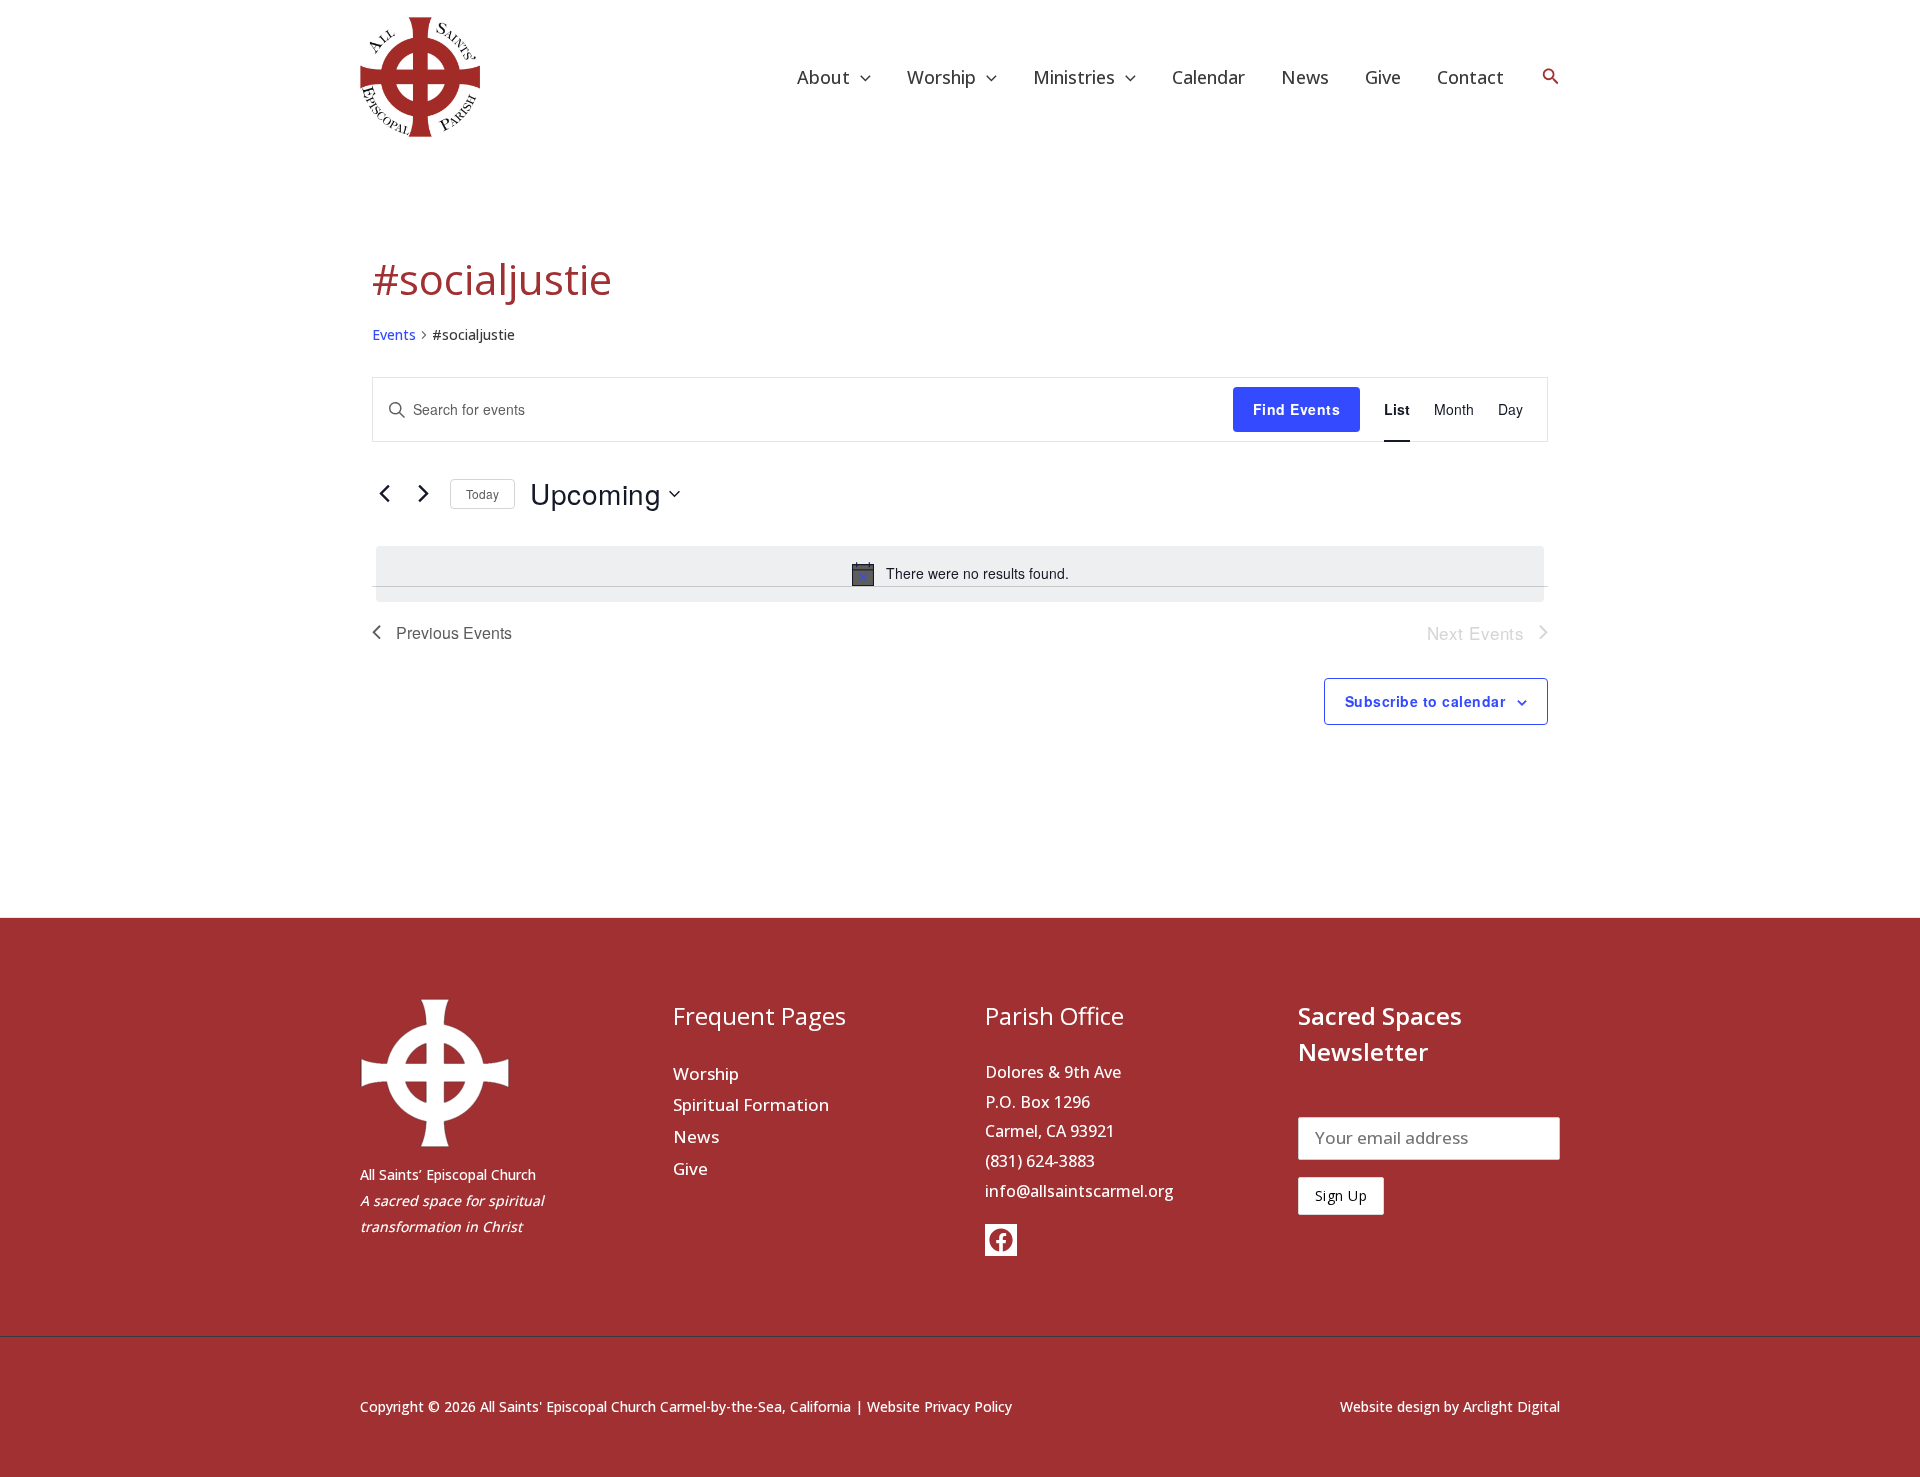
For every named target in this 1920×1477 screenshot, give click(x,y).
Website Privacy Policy (939, 1406)
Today (482, 493)
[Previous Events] (384, 494)
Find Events (1297, 409)
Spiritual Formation (751, 1104)
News (1305, 77)
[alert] (960, 574)
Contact (1470, 77)
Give (1383, 77)
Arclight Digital (1511, 1406)
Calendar (1208, 77)
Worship (706, 1073)
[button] (860, 77)
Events (394, 334)
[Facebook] (1001, 1240)
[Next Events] (423, 494)
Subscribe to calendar (1425, 701)
